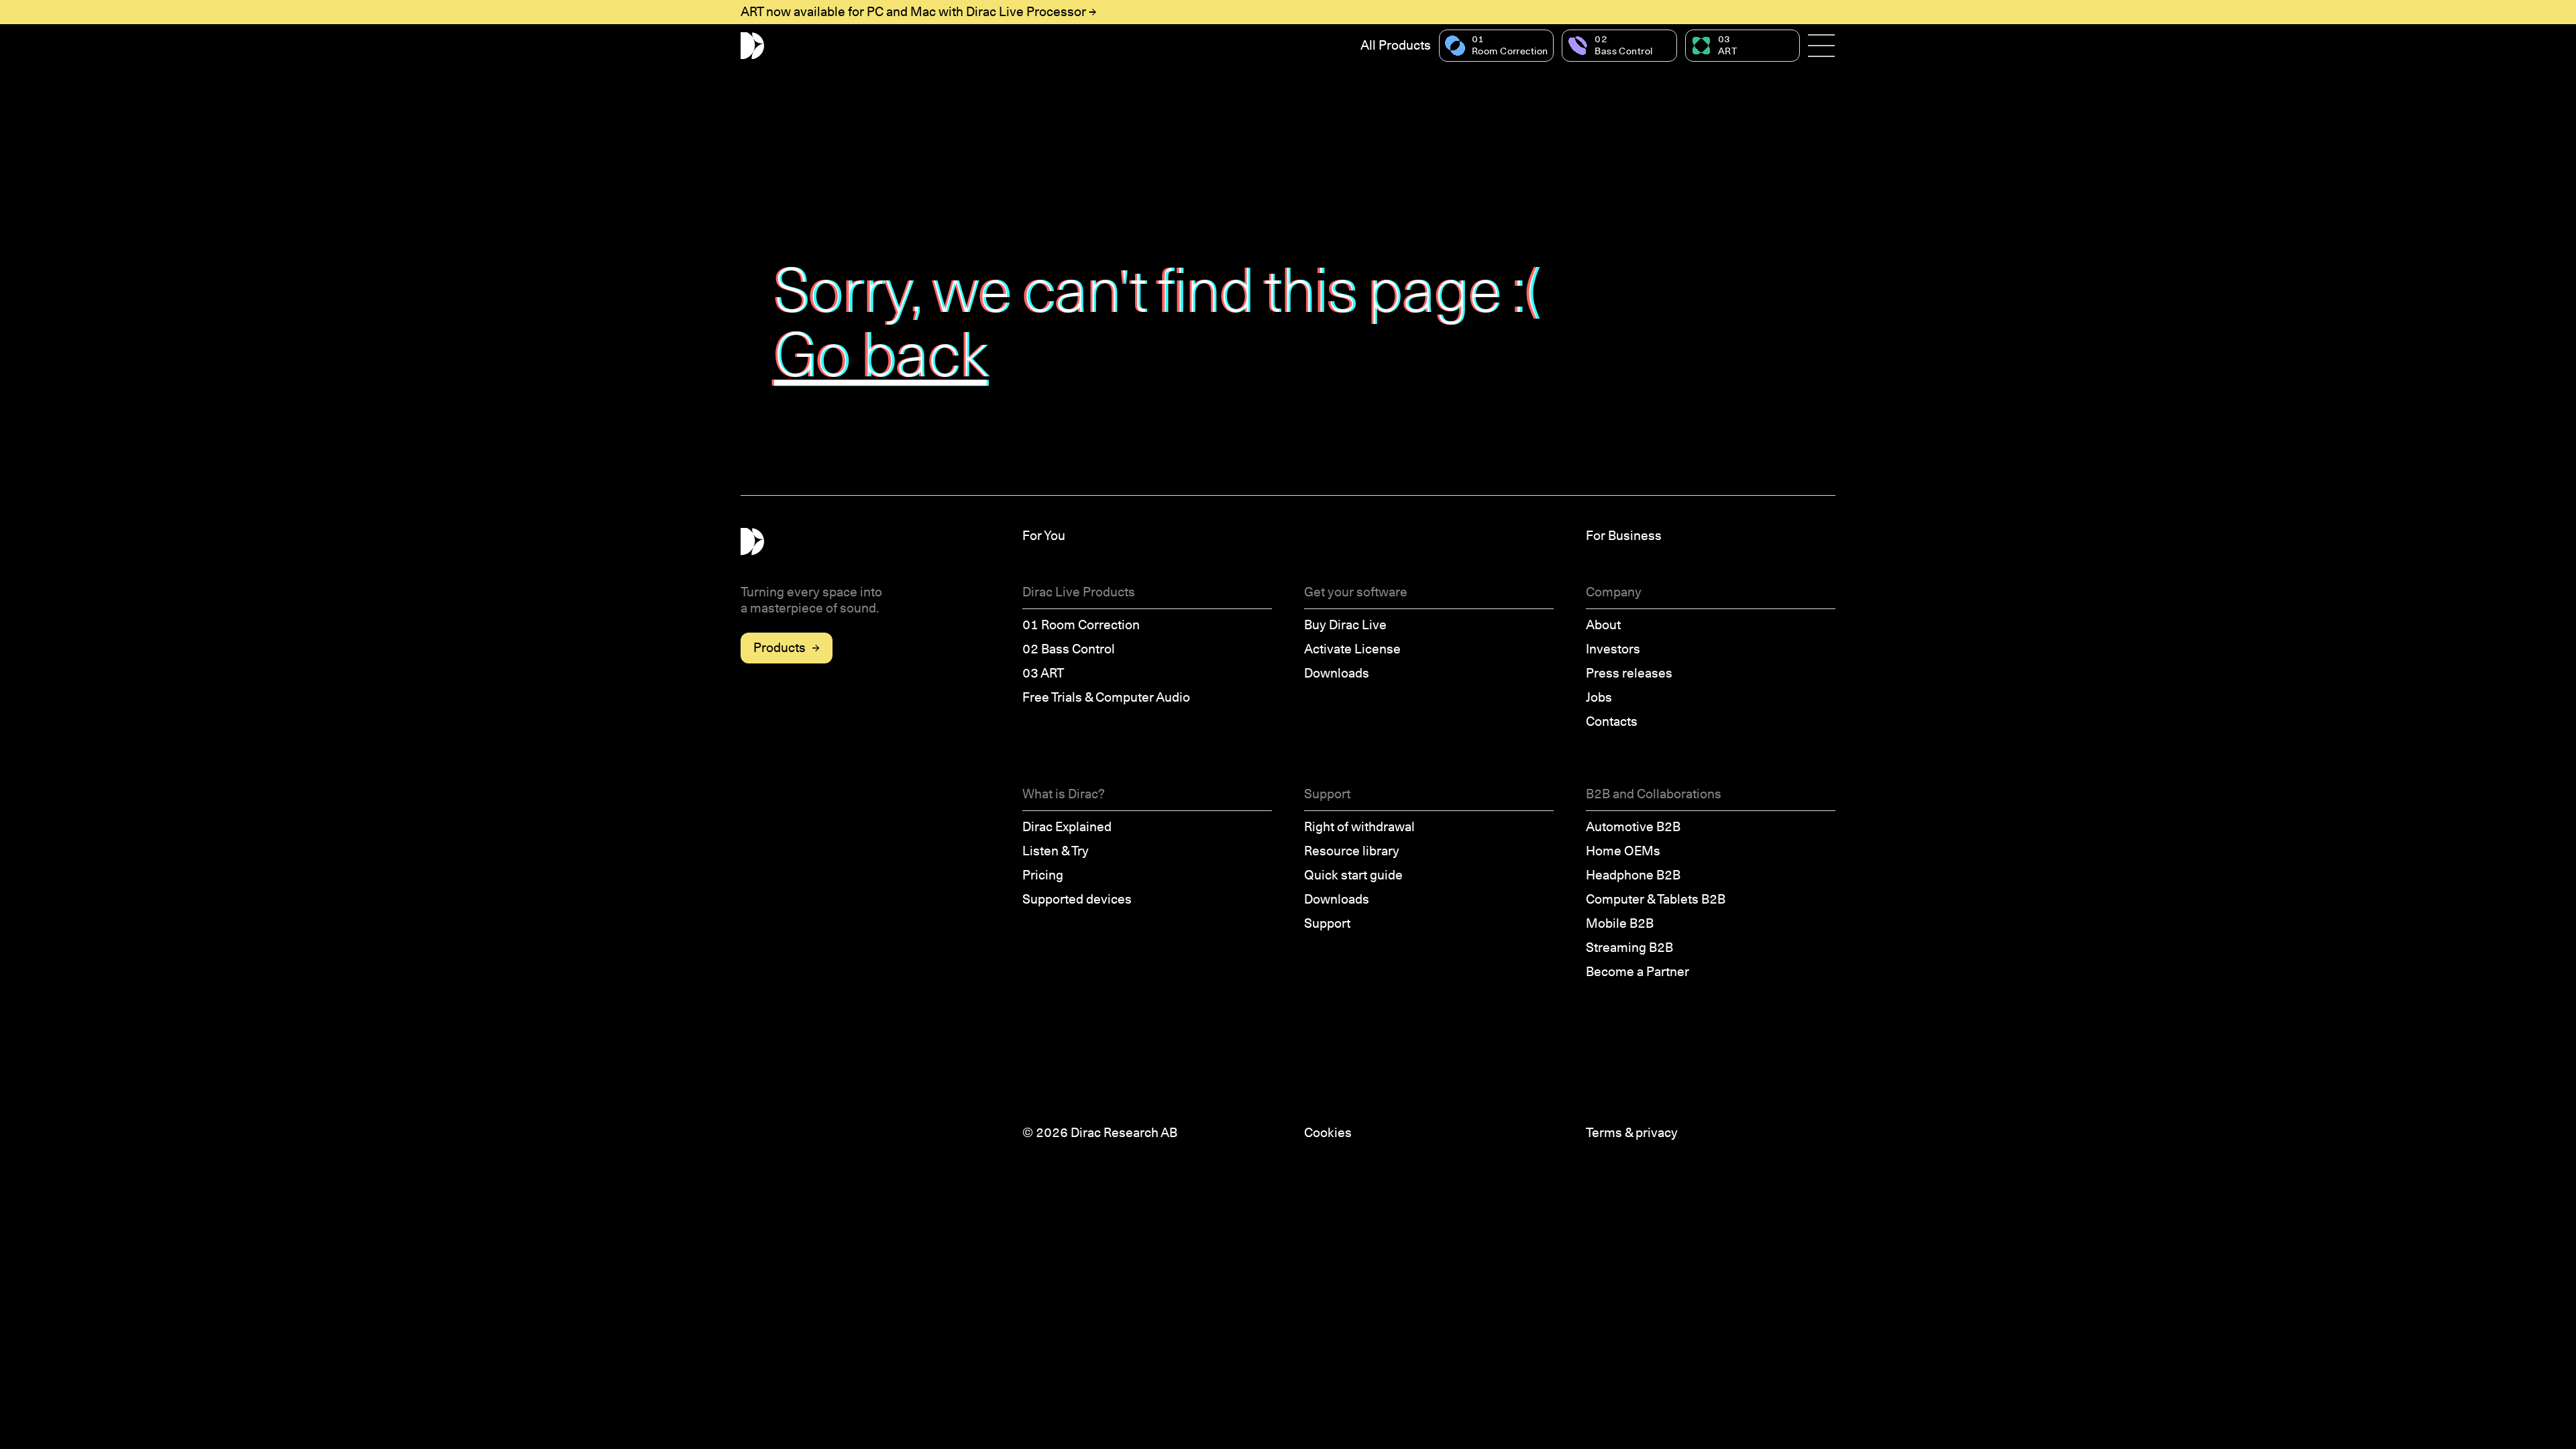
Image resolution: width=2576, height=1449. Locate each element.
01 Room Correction (1081, 625)
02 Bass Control (1069, 649)
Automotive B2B (1633, 827)
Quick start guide (1353, 875)
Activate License (1352, 649)
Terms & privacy (1632, 1133)
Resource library (1352, 851)
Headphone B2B (1633, 875)
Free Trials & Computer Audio (1106, 697)
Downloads (1337, 673)
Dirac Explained (1067, 827)
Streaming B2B (1629, 948)
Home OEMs (1623, 851)
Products (780, 648)
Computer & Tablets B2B (1656, 899)
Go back (881, 354)
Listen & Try (1056, 851)
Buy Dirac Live (1345, 625)
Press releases (1629, 673)
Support (1327, 923)
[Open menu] (1822, 46)
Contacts (1612, 721)
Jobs (1599, 697)
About (1603, 625)
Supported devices (1077, 899)
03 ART (1043, 673)
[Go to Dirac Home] (752, 46)
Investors (1613, 649)
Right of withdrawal (1359, 827)
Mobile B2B (1620, 923)
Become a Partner (1638, 972)
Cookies (1328, 1133)
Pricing (1043, 875)
